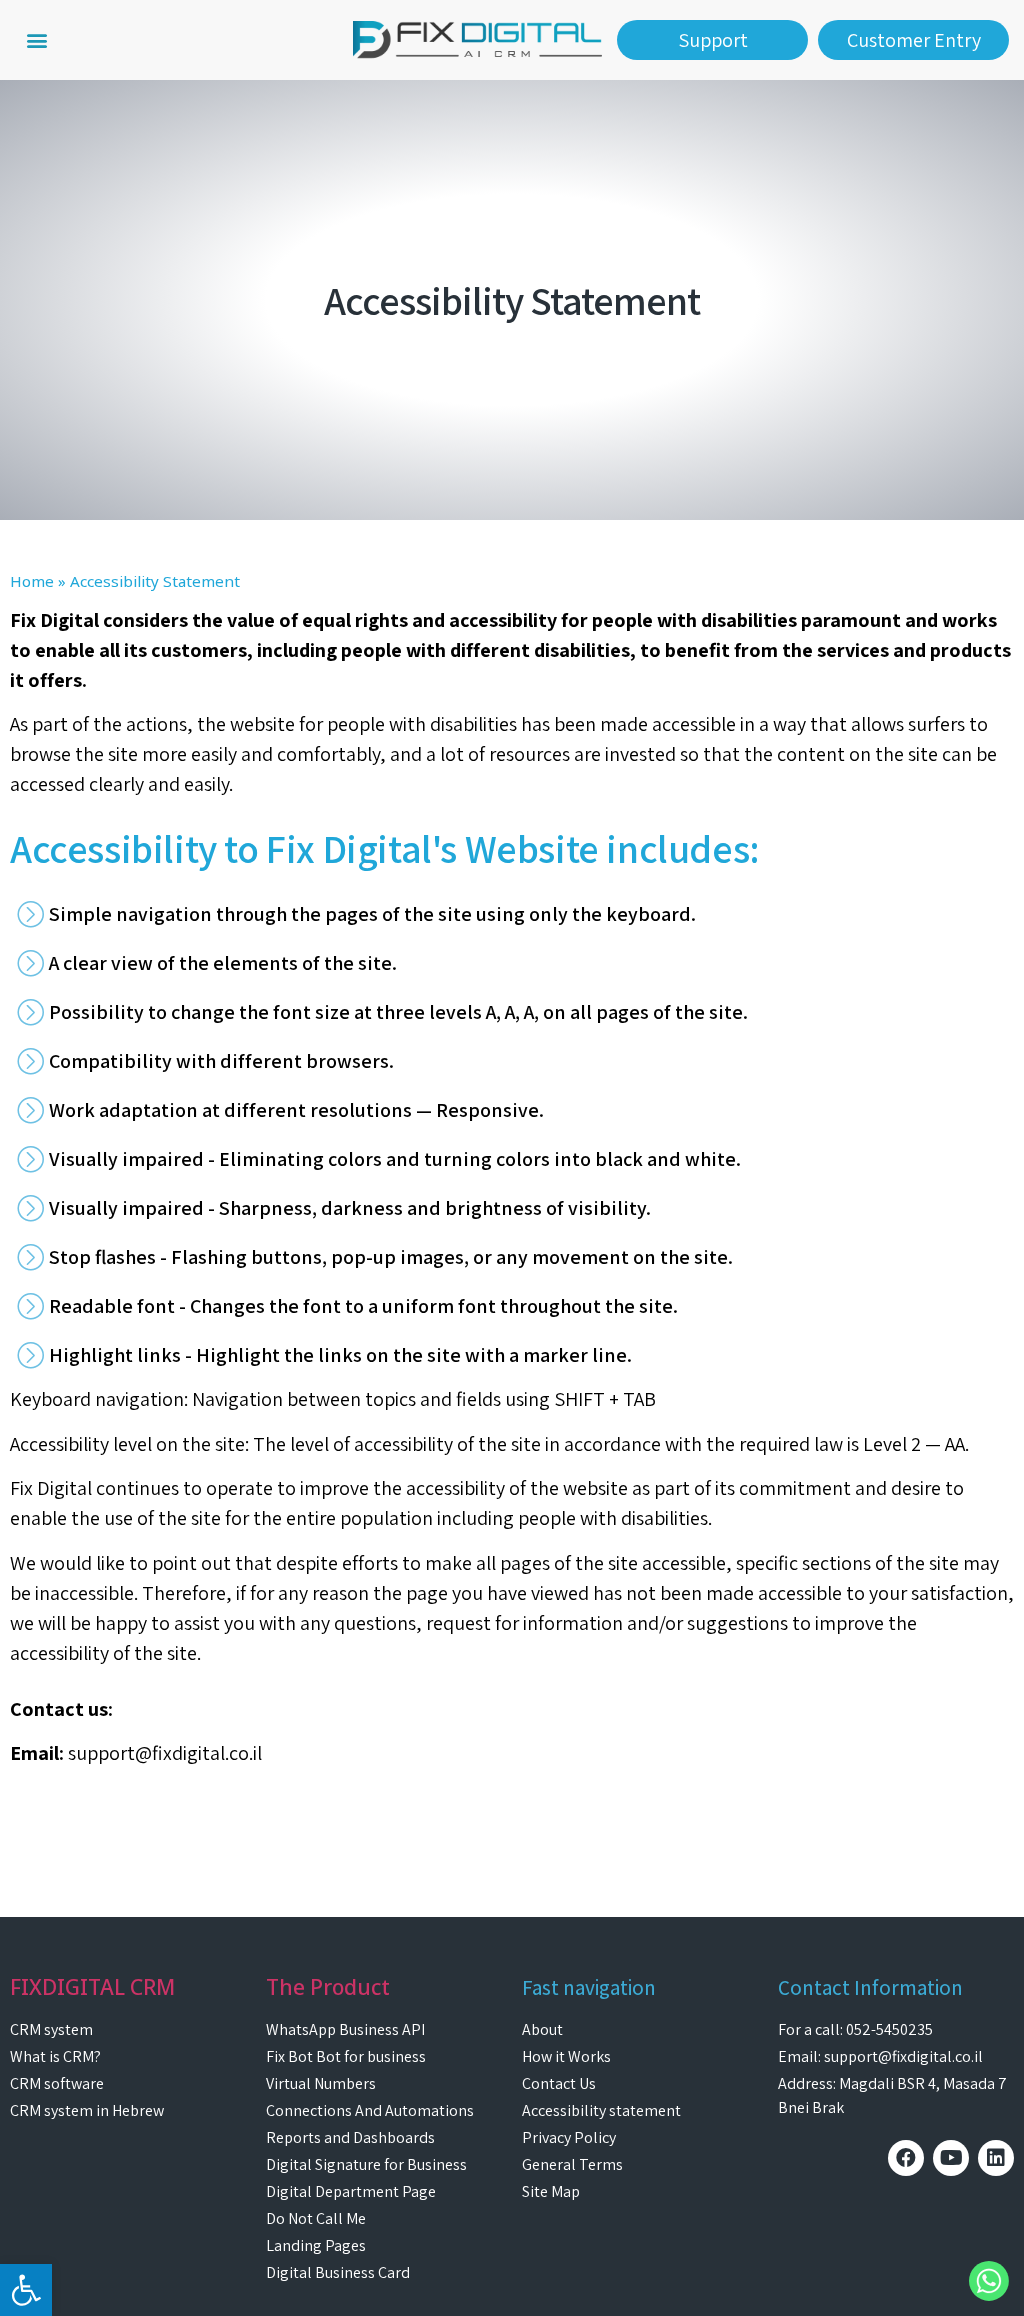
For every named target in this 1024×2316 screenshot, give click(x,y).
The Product (328, 1987)
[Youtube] (951, 2158)
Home (32, 581)
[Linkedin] (996, 2158)
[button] (36, 40)
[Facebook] (906, 2158)
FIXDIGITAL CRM (92, 1987)
